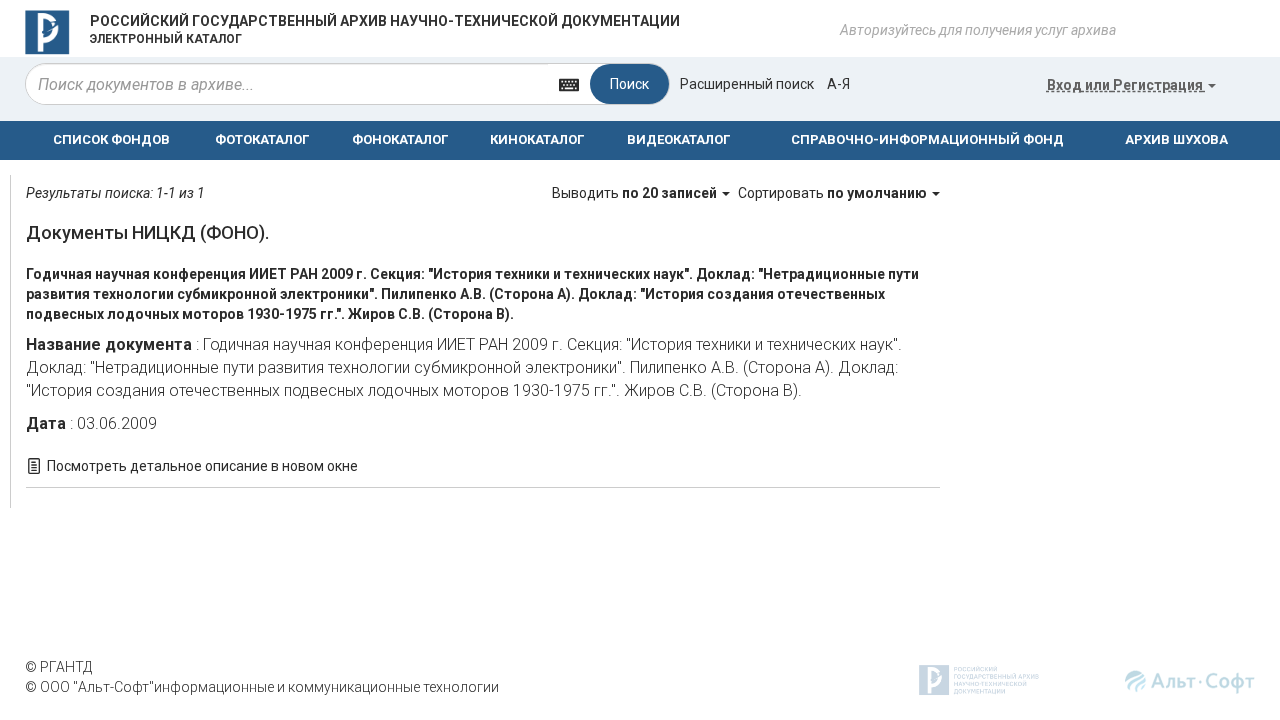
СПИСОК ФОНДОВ (111, 139)
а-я (838, 84)
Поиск (629, 84)
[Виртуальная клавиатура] (569, 83)
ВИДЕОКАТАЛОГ (678, 139)
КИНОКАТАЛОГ (537, 139)
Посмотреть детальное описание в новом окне (202, 466)
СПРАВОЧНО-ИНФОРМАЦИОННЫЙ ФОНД (927, 139)
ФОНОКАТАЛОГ (400, 139)
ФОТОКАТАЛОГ (262, 139)
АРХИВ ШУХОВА (1176, 139)
